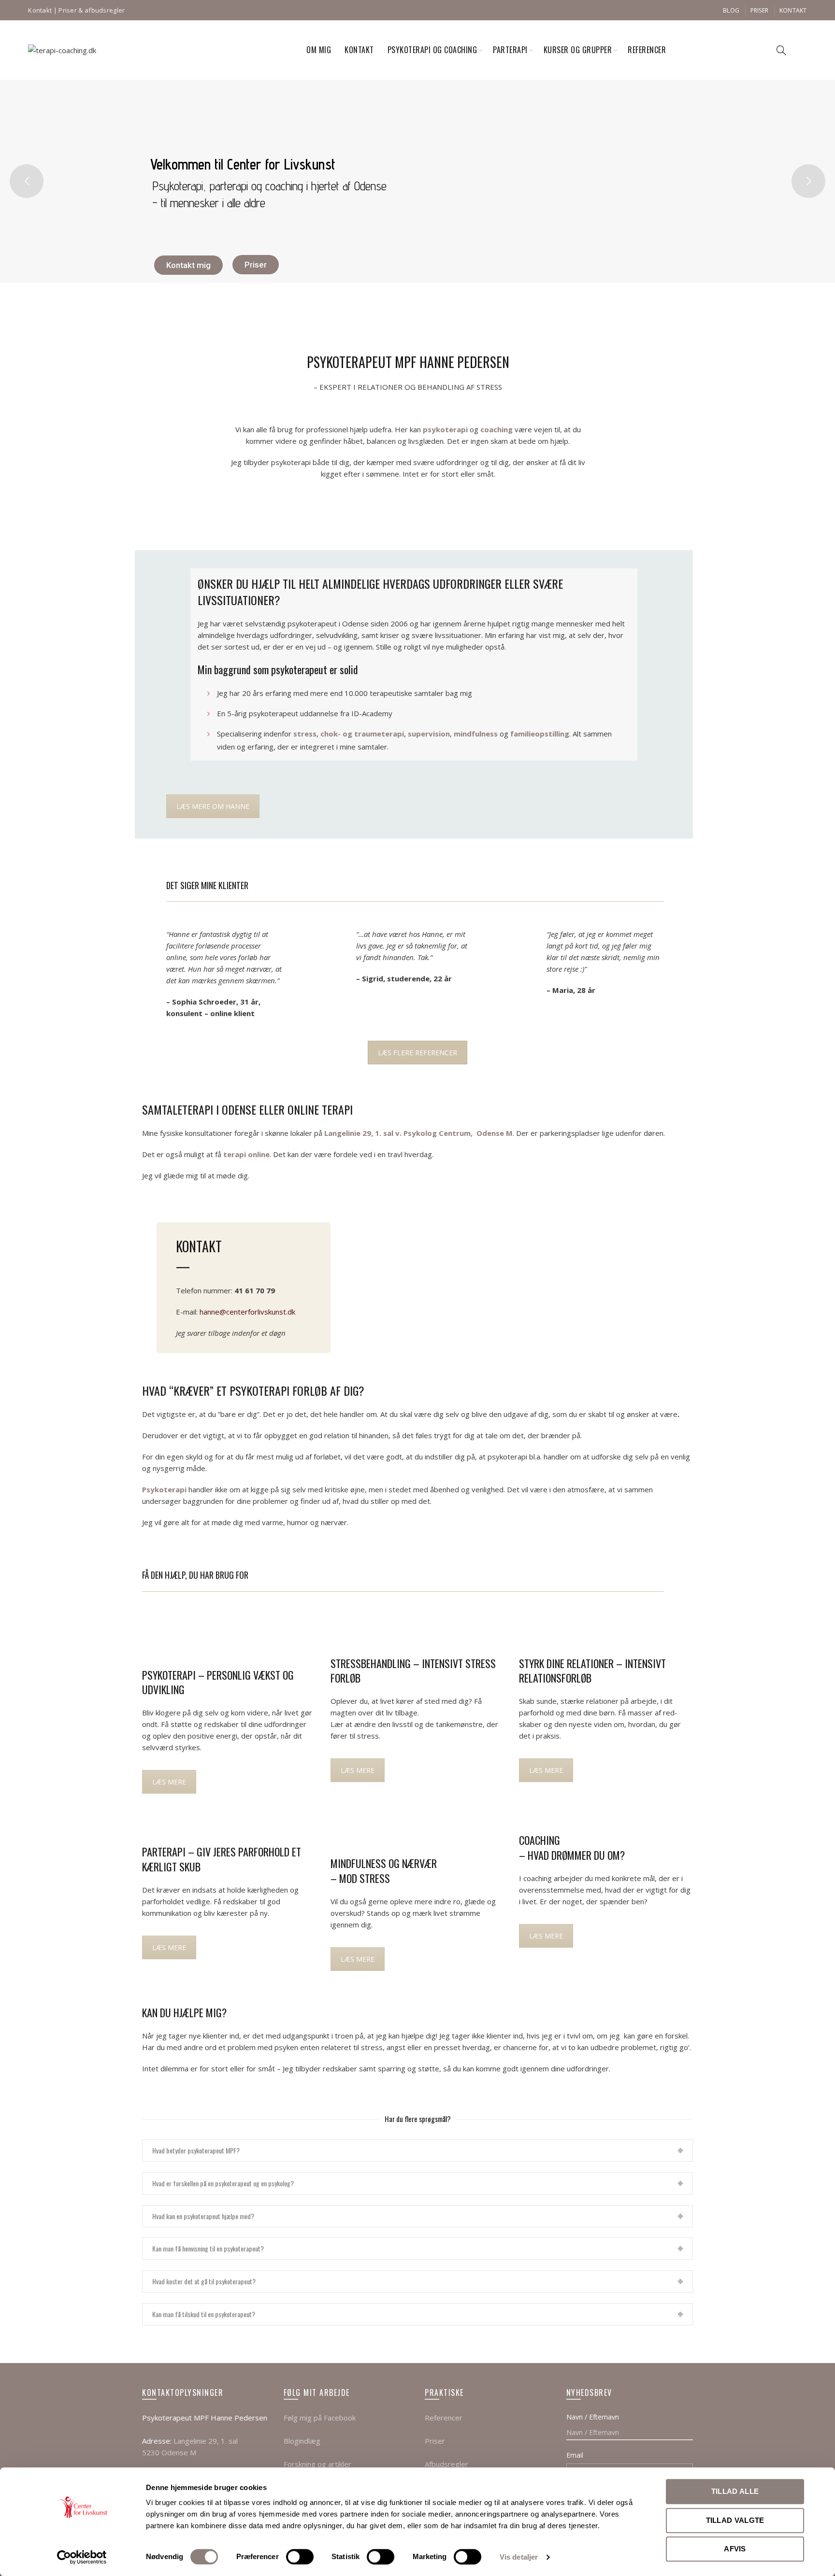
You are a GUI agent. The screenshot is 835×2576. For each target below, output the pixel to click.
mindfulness (476, 734)
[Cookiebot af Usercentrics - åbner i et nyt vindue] (82, 2557)
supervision (429, 734)
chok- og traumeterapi (362, 734)
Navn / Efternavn (593, 2417)
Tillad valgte (735, 2520)
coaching (497, 429)
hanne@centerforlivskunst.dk (247, 1312)
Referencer (647, 50)
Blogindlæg (302, 2441)
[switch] (300, 2557)
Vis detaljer (519, 2557)
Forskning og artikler (317, 2464)
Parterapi (510, 50)
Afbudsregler (446, 2464)
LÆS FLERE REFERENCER (417, 1053)
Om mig (319, 50)
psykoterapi (445, 429)
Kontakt (40, 10)
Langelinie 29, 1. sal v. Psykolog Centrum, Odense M (418, 1133)
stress (305, 734)
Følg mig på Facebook (320, 2418)
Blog (731, 10)
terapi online (246, 1154)
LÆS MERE (169, 1782)
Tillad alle (735, 2491)
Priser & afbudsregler (92, 10)
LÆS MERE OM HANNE (213, 806)
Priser (760, 10)
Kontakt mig (188, 265)
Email (575, 2455)
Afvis (735, 2549)
